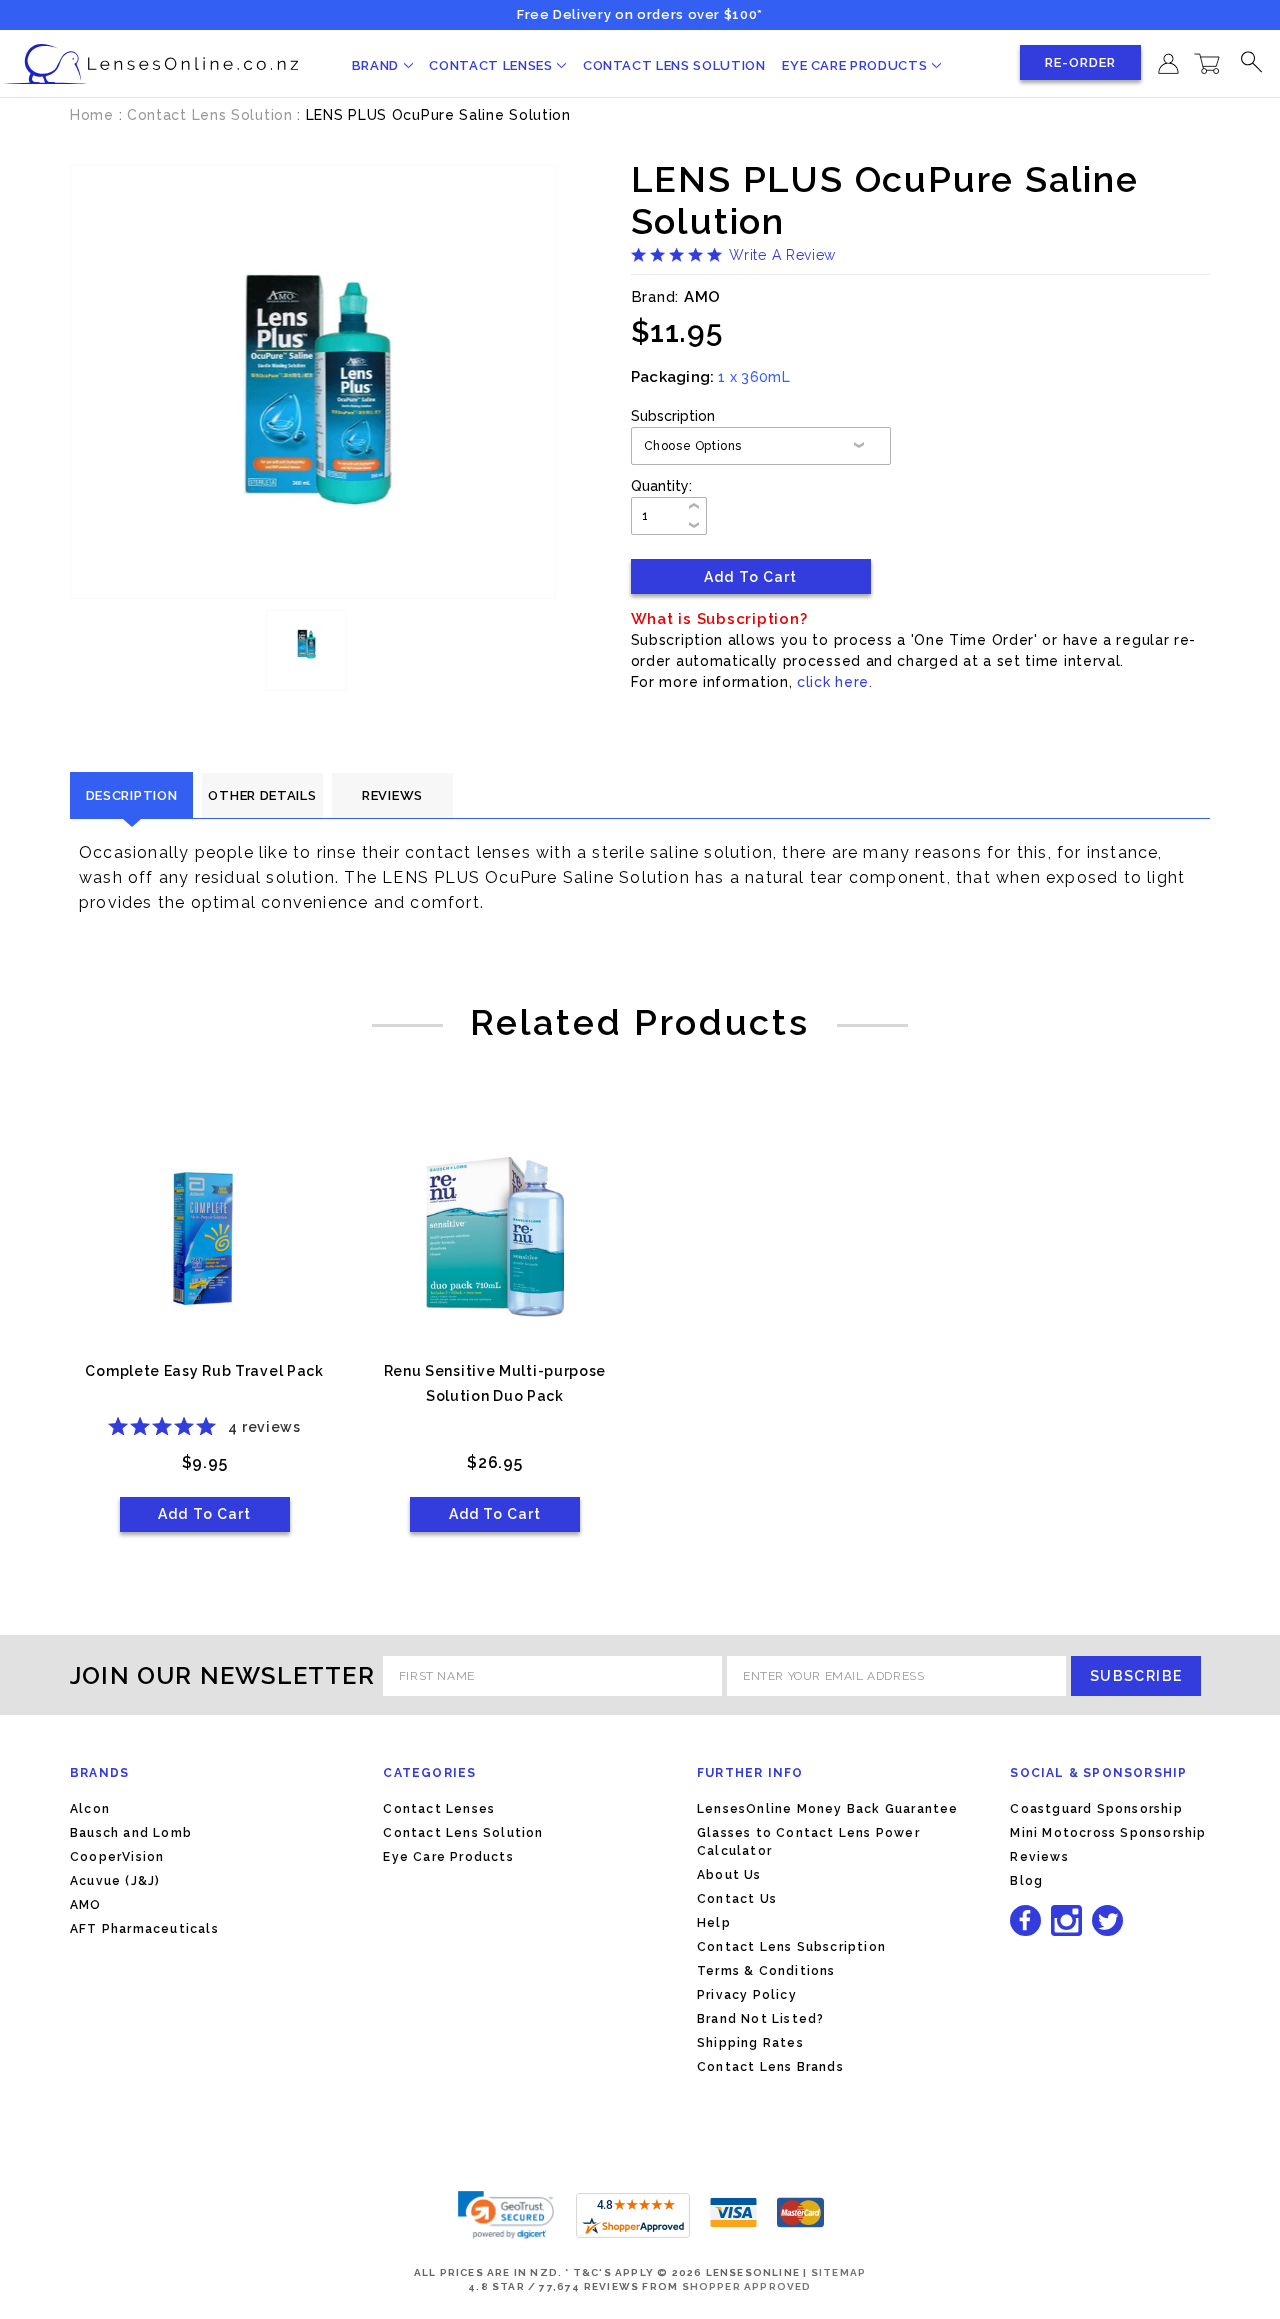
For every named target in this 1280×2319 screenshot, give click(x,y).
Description (132, 795)
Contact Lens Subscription (791, 1947)
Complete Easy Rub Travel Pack (204, 1371)
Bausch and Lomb (131, 1833)
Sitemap (838, 2272)
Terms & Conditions (766, 1971)
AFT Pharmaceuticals (144, 1929)
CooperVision (117, 1857)
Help (714, 1923)
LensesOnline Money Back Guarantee (828, 1809)
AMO (86, 1905)
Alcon (90, 1809)
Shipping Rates (750, 2043)
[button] (506, 2215)
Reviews (392, 795)
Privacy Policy (747, 1995)
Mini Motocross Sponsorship (1108, 1833)
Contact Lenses (492, 65)
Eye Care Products (856, 65)
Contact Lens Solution (674, 65)
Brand (377, 65)
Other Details (262, 795)
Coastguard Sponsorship (1096, 1809)
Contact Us (737, 1899)
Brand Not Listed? (760, 2019)
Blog (1026, 1881)
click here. (835, 682)
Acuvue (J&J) (115, 1881)
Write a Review (782, 255)
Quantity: (661, 486)
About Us (729, 1875)
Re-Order (1080, 62)
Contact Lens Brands (770, 2067)
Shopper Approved (747, 2286)
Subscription (673, 416)
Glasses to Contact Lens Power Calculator (808, 1842)
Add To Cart (204, 1514)
